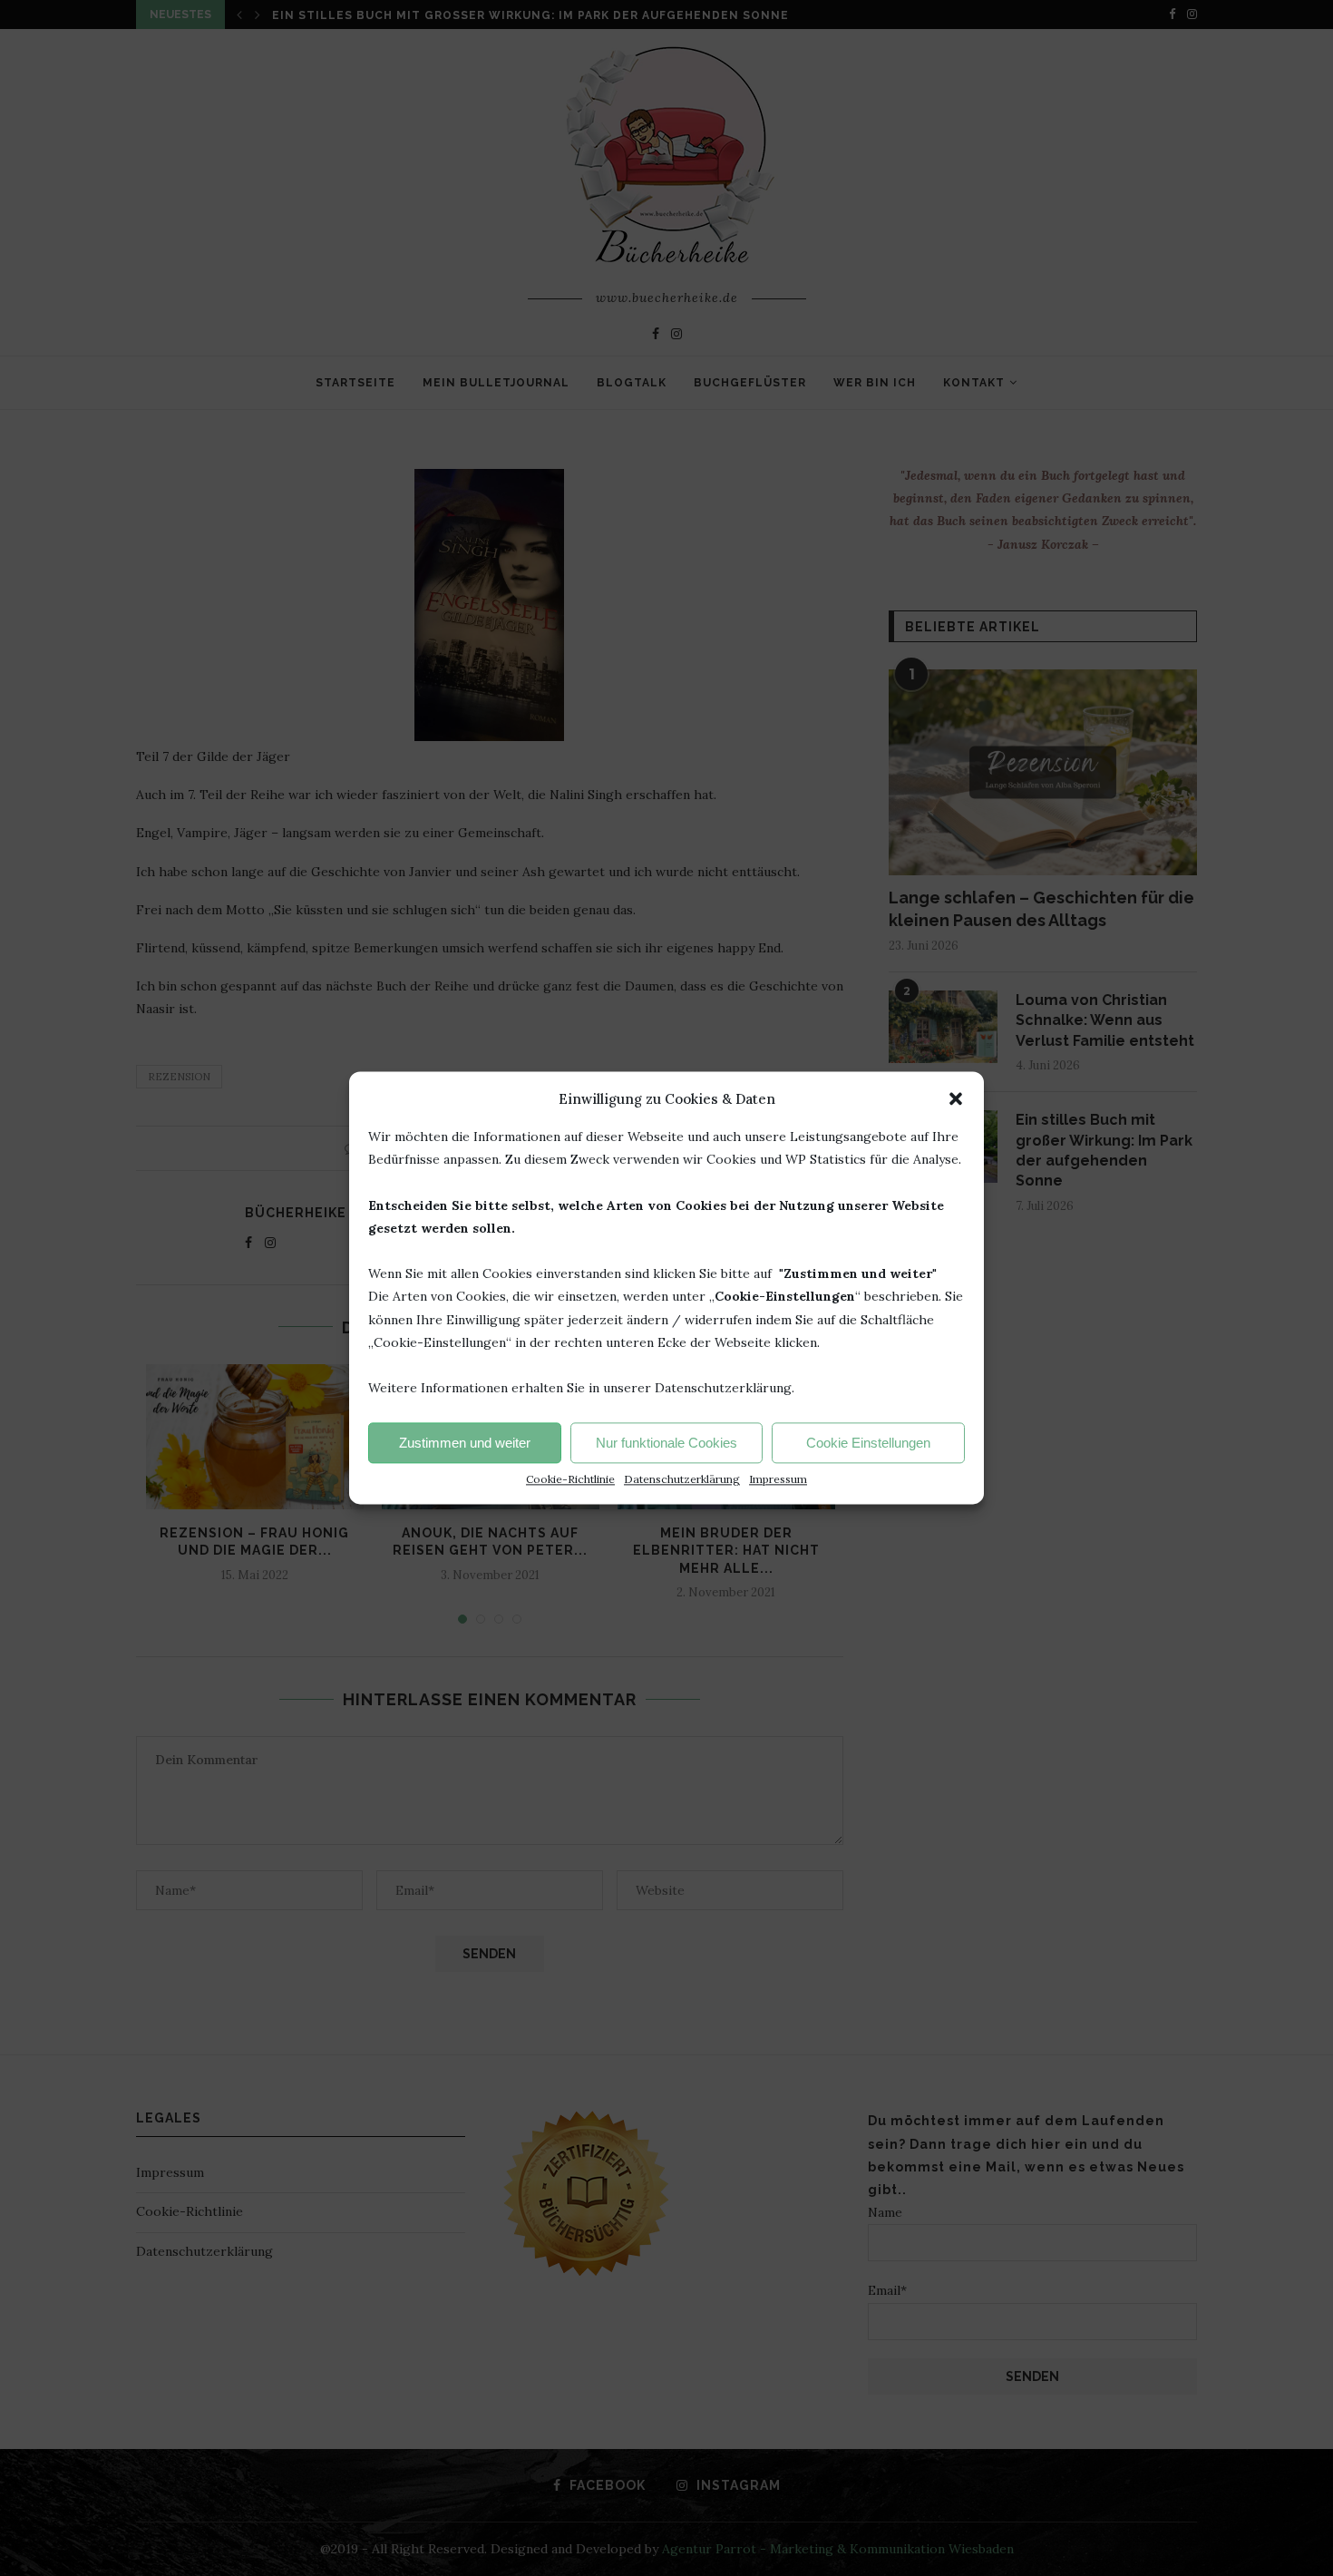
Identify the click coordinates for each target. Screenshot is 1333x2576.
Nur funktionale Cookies (666, 1443)
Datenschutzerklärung (682, 1480)
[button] (956, 1098)
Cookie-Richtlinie (570, 1480)
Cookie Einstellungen (868, 1443)
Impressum (778, 1480)
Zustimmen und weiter (465, 1443)
